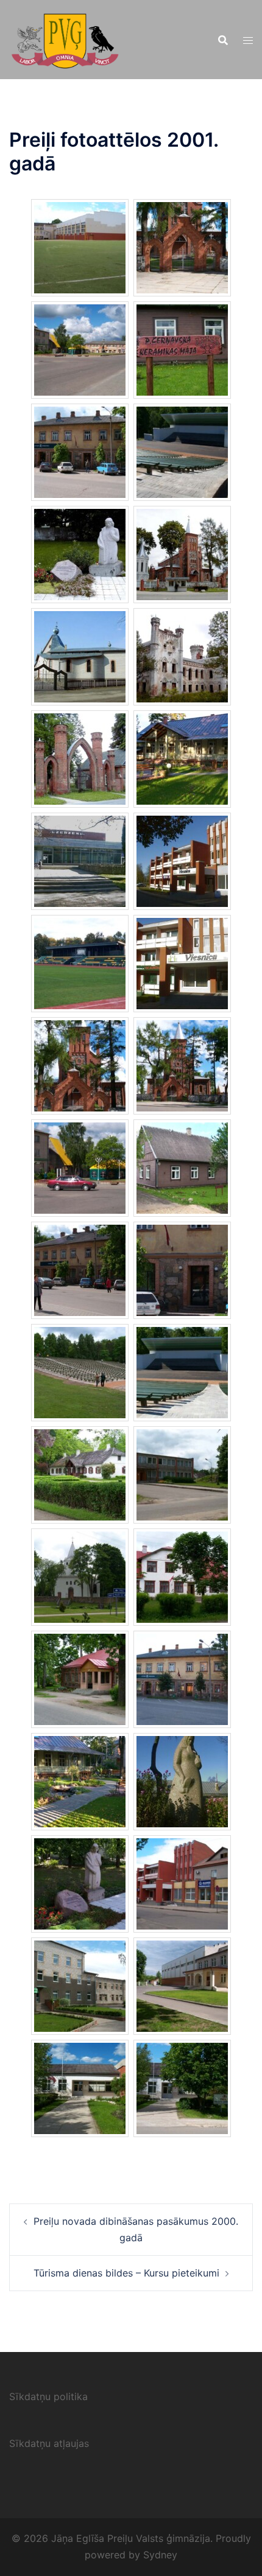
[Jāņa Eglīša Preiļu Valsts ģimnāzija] (65, 38)
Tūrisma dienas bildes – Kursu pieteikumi (126, 2273)
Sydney (160, 2555)
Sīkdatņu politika (48, 2396)
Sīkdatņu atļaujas (49, 2443)
